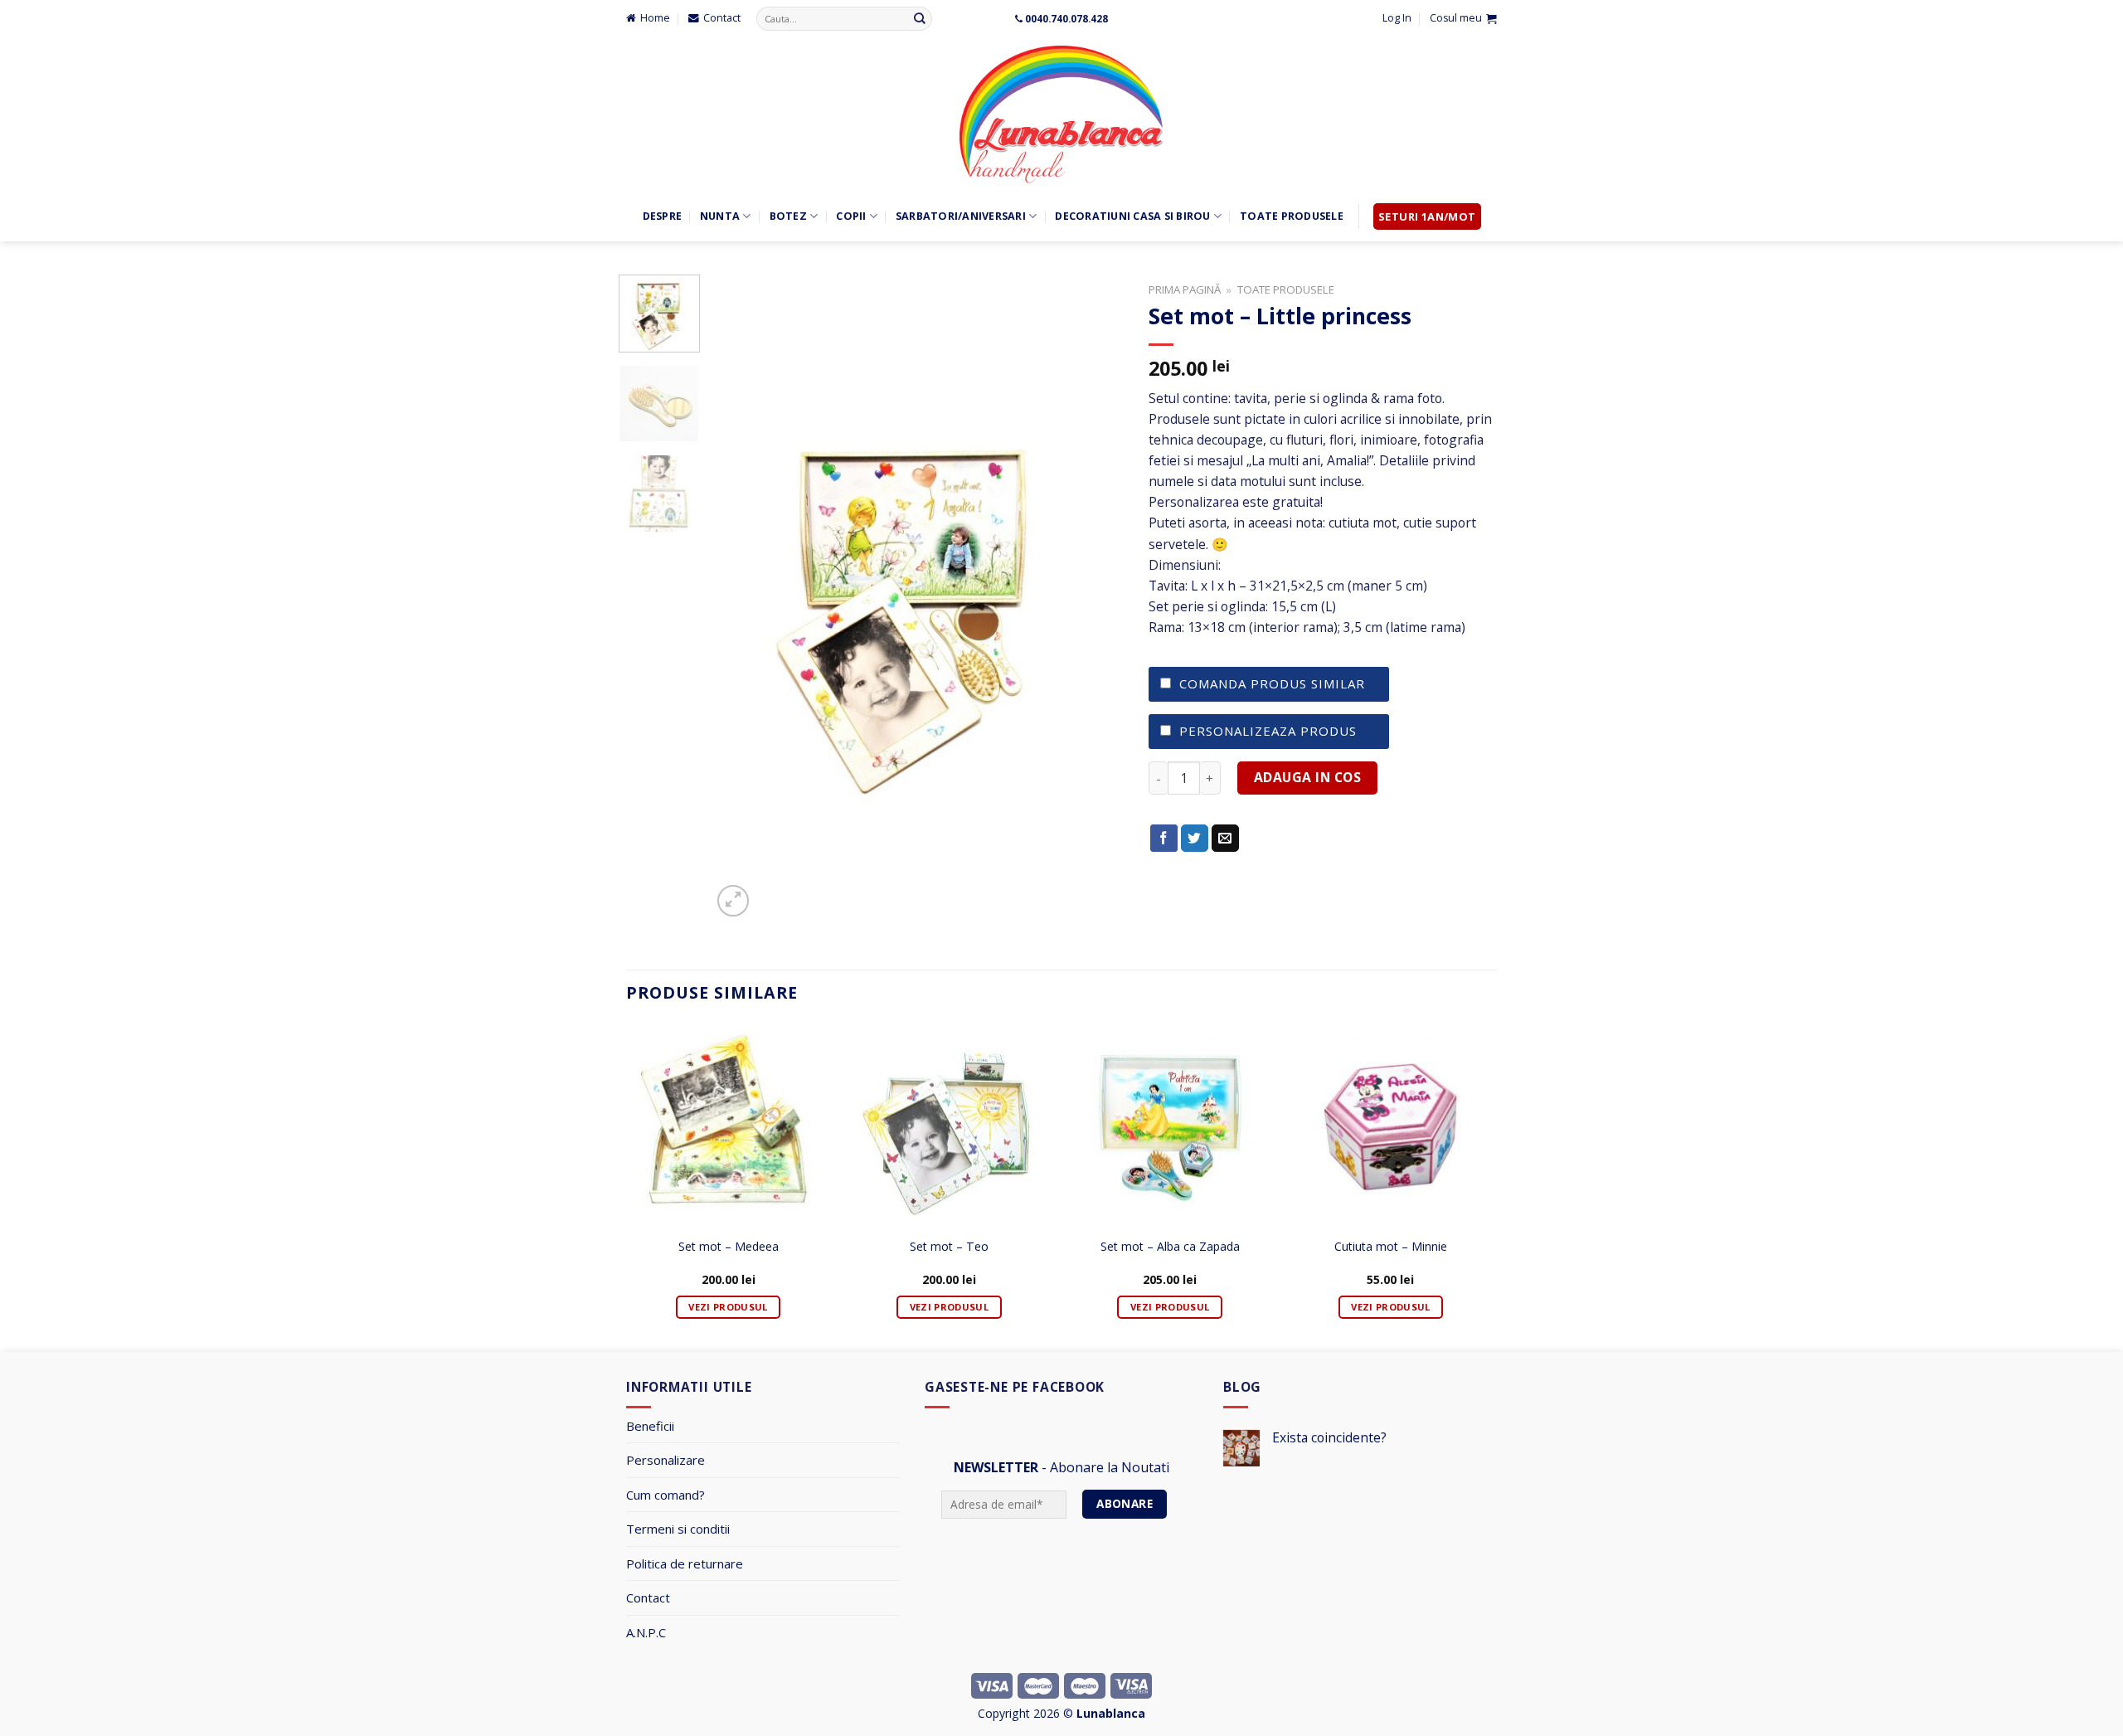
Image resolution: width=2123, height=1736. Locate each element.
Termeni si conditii (678, 1529)
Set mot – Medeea (729, 1247)
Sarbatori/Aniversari (961, 216)
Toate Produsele (1292, 216)
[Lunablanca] (1061, 114)
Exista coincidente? (1329, 1438)
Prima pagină (1185, 289)
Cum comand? (666, 1495)
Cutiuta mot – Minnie (1391, 1247)
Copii (851, 216)
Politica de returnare (685, 1563)
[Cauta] (920, 19)
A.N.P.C (646, 1632)
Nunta (720, 216)
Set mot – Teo (949, 1247)
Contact (648, 1597)
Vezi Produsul (728, 1307)
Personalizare (666, 1460)
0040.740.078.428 (1066, 18)
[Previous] (741, 597)
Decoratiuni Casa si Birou (1132, 216)
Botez (788, 216)
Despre (663, 216)
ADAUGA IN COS (1307, 777)
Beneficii (650, 1426)
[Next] (1095, 597)
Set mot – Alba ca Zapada (1170, 1247)
